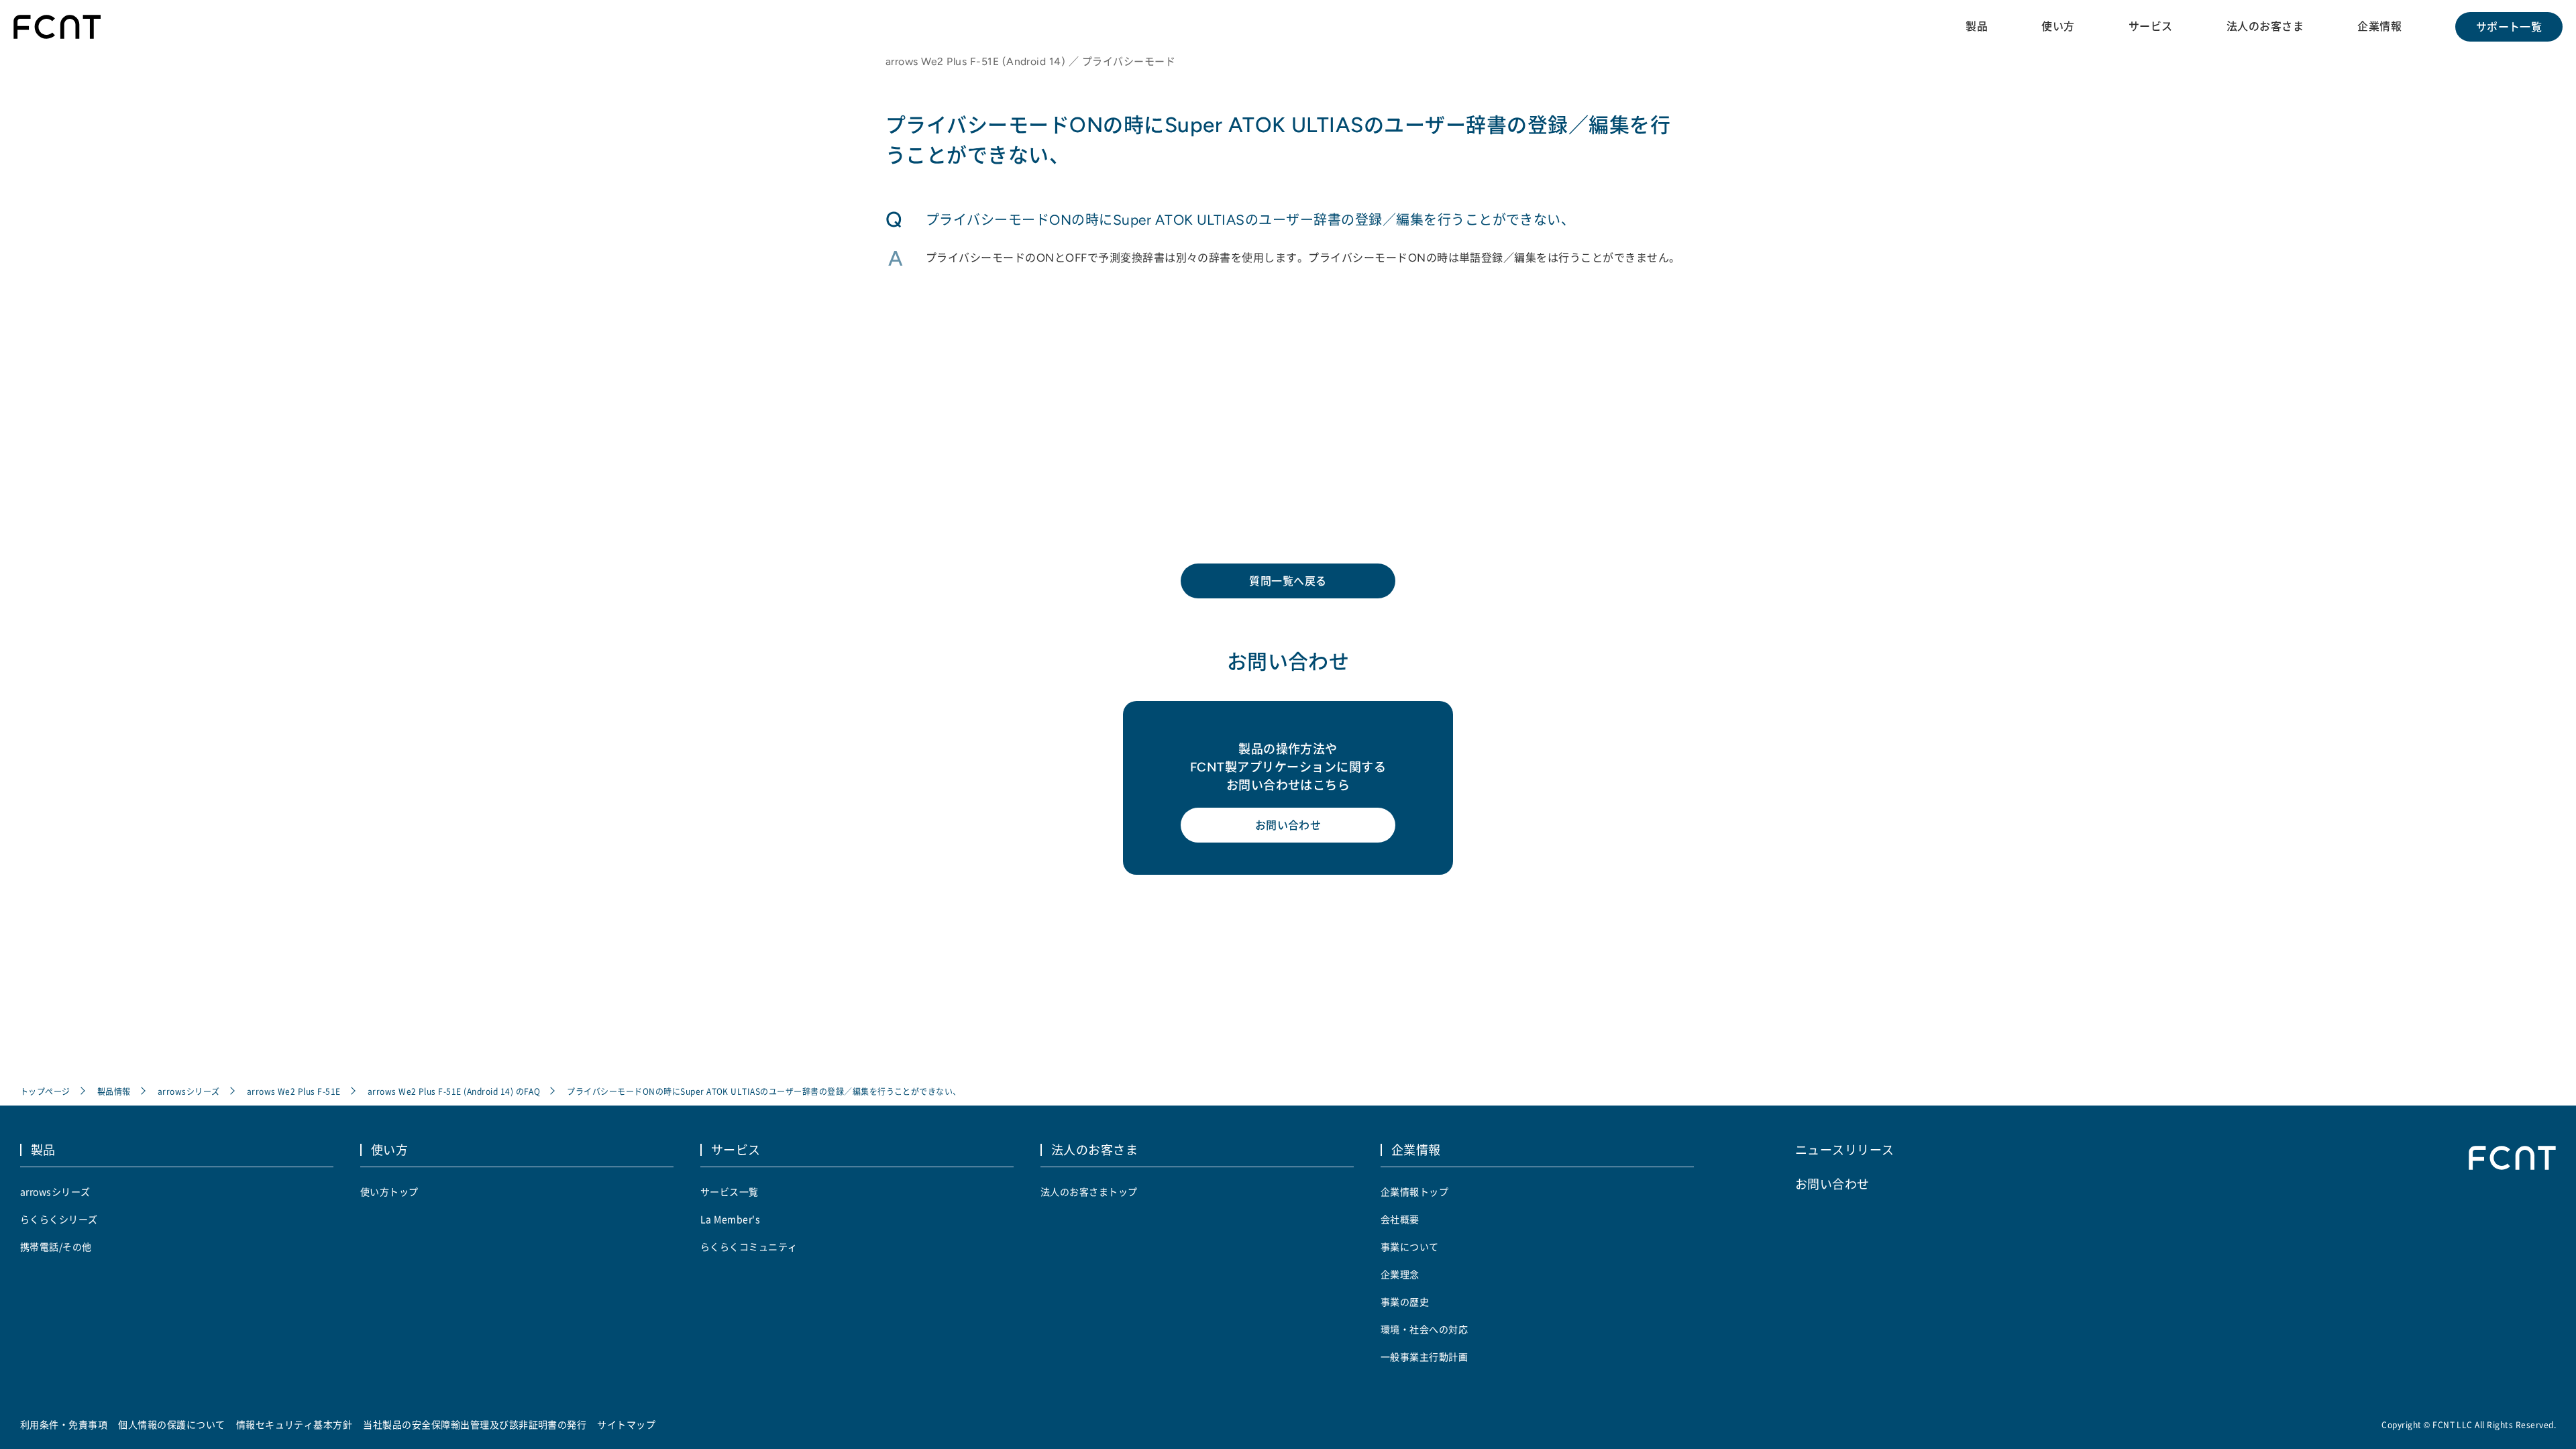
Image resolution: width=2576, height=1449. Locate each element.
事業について (1410, 1246)
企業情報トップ (1414, 1191)
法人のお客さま (2265, 26)
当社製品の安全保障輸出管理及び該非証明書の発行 (475, 1424)
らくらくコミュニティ (749, 1246)
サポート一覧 (2509, 27)
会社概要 (1400, 1219)
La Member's (730, 1219)
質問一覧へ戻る (1288, 581)
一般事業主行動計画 (1424, 1356)
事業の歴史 (1405, 1301)
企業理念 (1400, 1274)
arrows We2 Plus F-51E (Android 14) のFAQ (454, 1091)
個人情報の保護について (171, 1424)
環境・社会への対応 (1424, 1329)
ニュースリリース (1845, 1149)
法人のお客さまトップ (1089, 1191)
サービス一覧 (730, 1191)
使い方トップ (389, 1191)
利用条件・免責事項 (64, 1424)
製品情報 (114, 1091)
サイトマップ (626, 1424)
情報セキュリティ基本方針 (294, 1424)
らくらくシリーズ (59, 1219)
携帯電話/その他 (56, 1246)
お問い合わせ (1288, 825)
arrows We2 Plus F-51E (294, 1091)
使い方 (2058, 26)
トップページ (45, 1091)
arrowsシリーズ (189, 1091)
